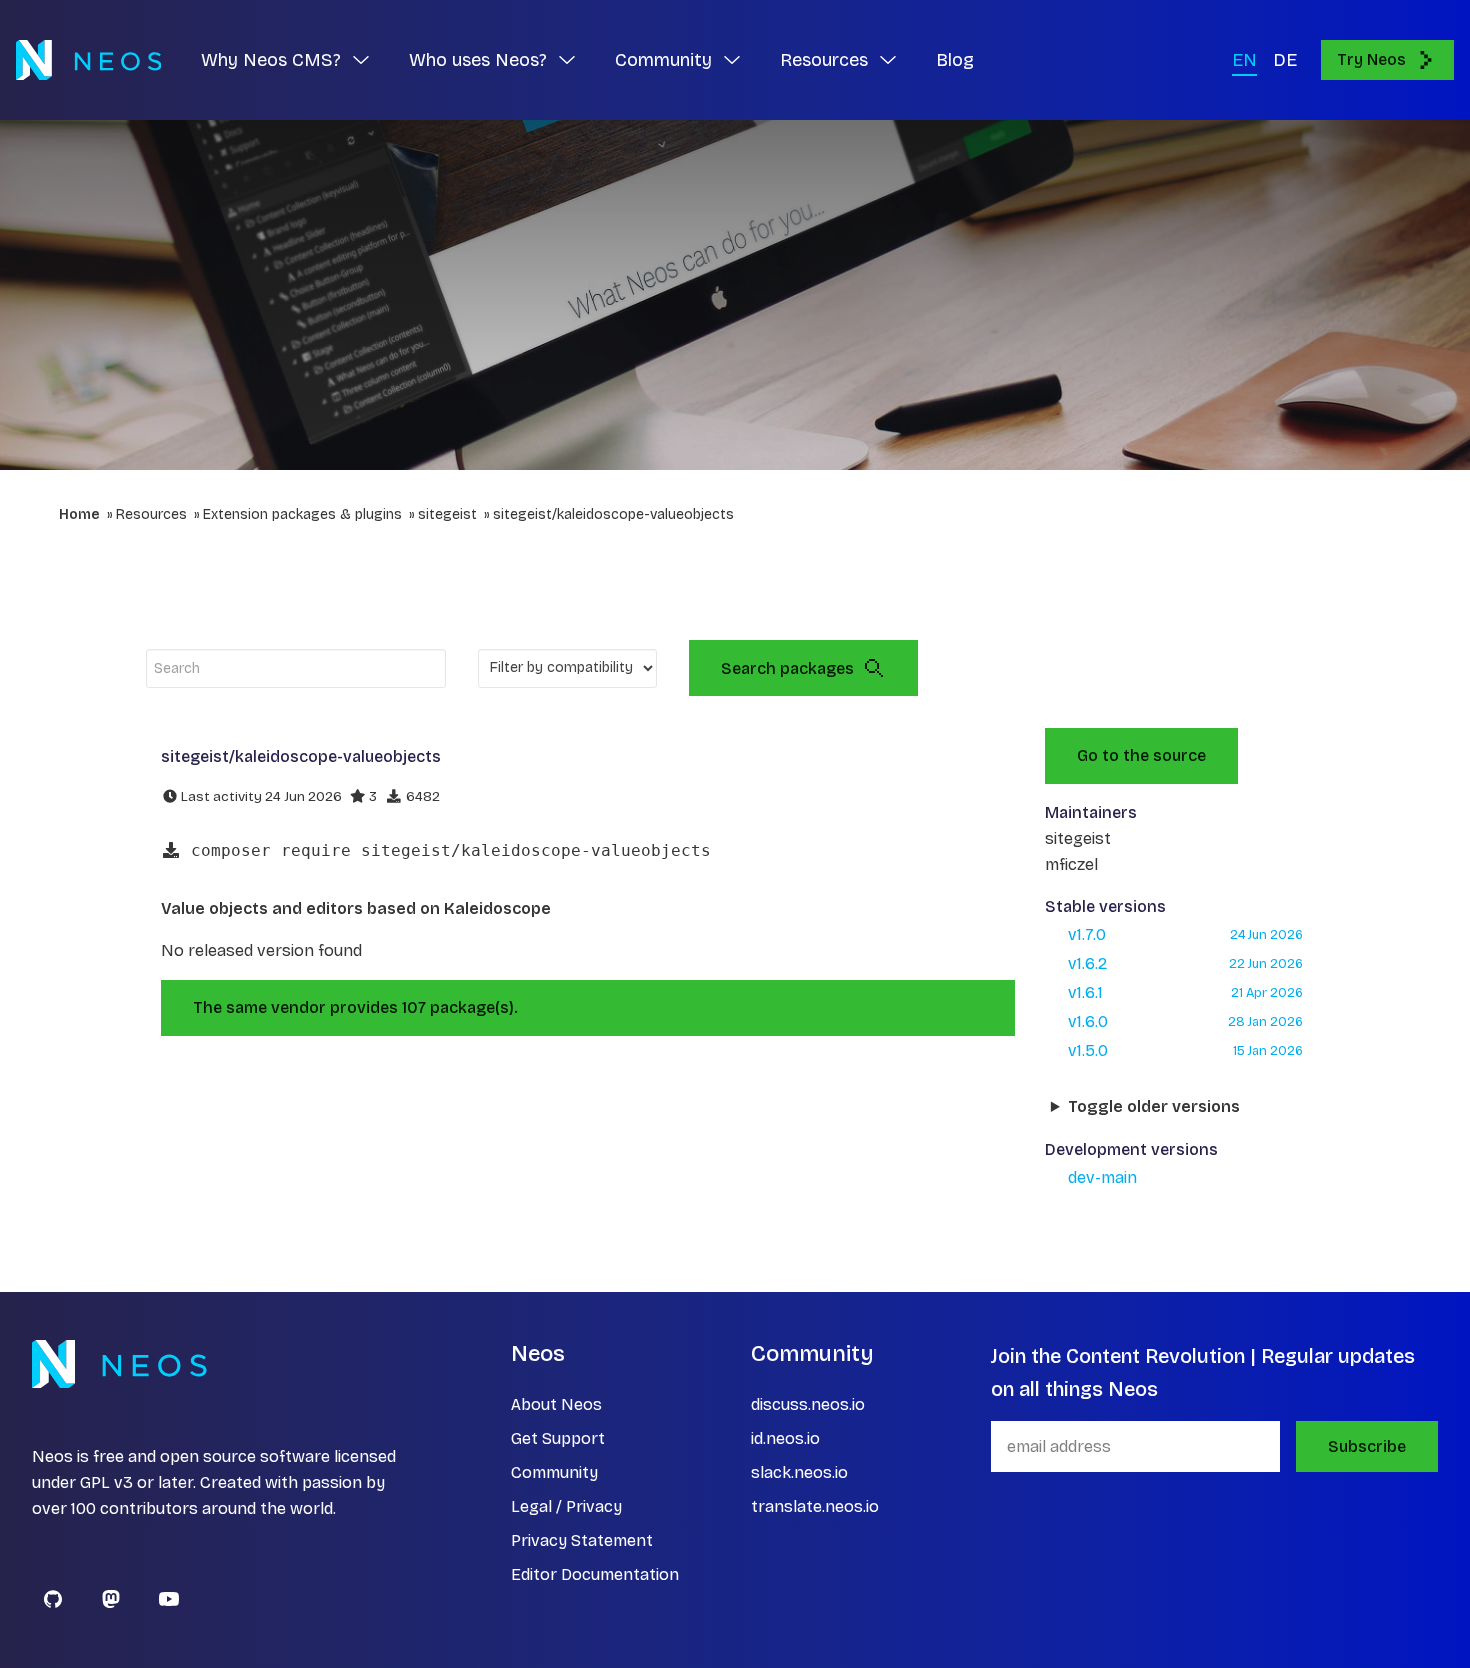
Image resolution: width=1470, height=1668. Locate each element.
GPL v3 (106, 1482)
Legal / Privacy (566, 1506)
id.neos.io (785, 1438)
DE (1285, 60)
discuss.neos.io (808, 1404)
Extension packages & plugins (302, 514)
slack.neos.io (799, 1472)
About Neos (556, 1404)
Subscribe (1367, 1446)
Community (554, 1472)
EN (1244, 60)
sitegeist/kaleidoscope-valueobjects (613, 514)
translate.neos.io (815, 1506)
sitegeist (447, 514)
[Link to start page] (88, 60)
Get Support (558, 1438)
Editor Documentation (595, 1574)
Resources (151, 514)
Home (79, 514)
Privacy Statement (582, 1540)
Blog (955, 60)
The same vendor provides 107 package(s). (355, 1007)
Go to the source (1141, 755)
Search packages (787, 668)
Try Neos (1371, 59)
